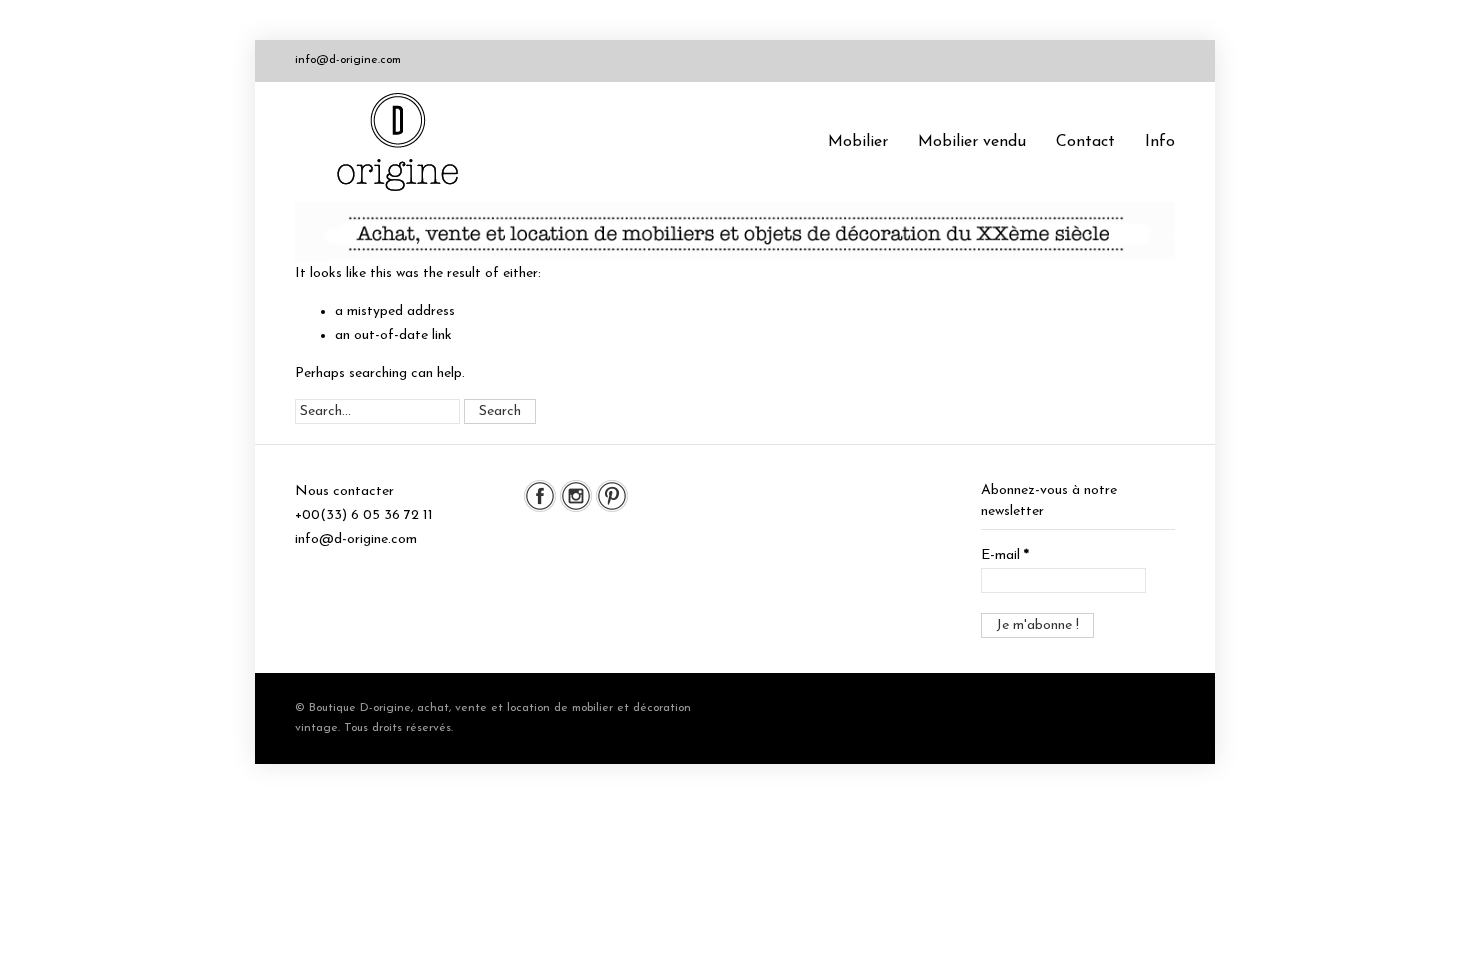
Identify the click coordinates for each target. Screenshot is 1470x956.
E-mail (1005, 555)
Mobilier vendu (972, 142)
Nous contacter (344, 491)
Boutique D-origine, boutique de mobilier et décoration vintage (405, 142)
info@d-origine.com (348, 60)
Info (1160, 142)
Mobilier (858, 142)
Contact (1085, 142)
